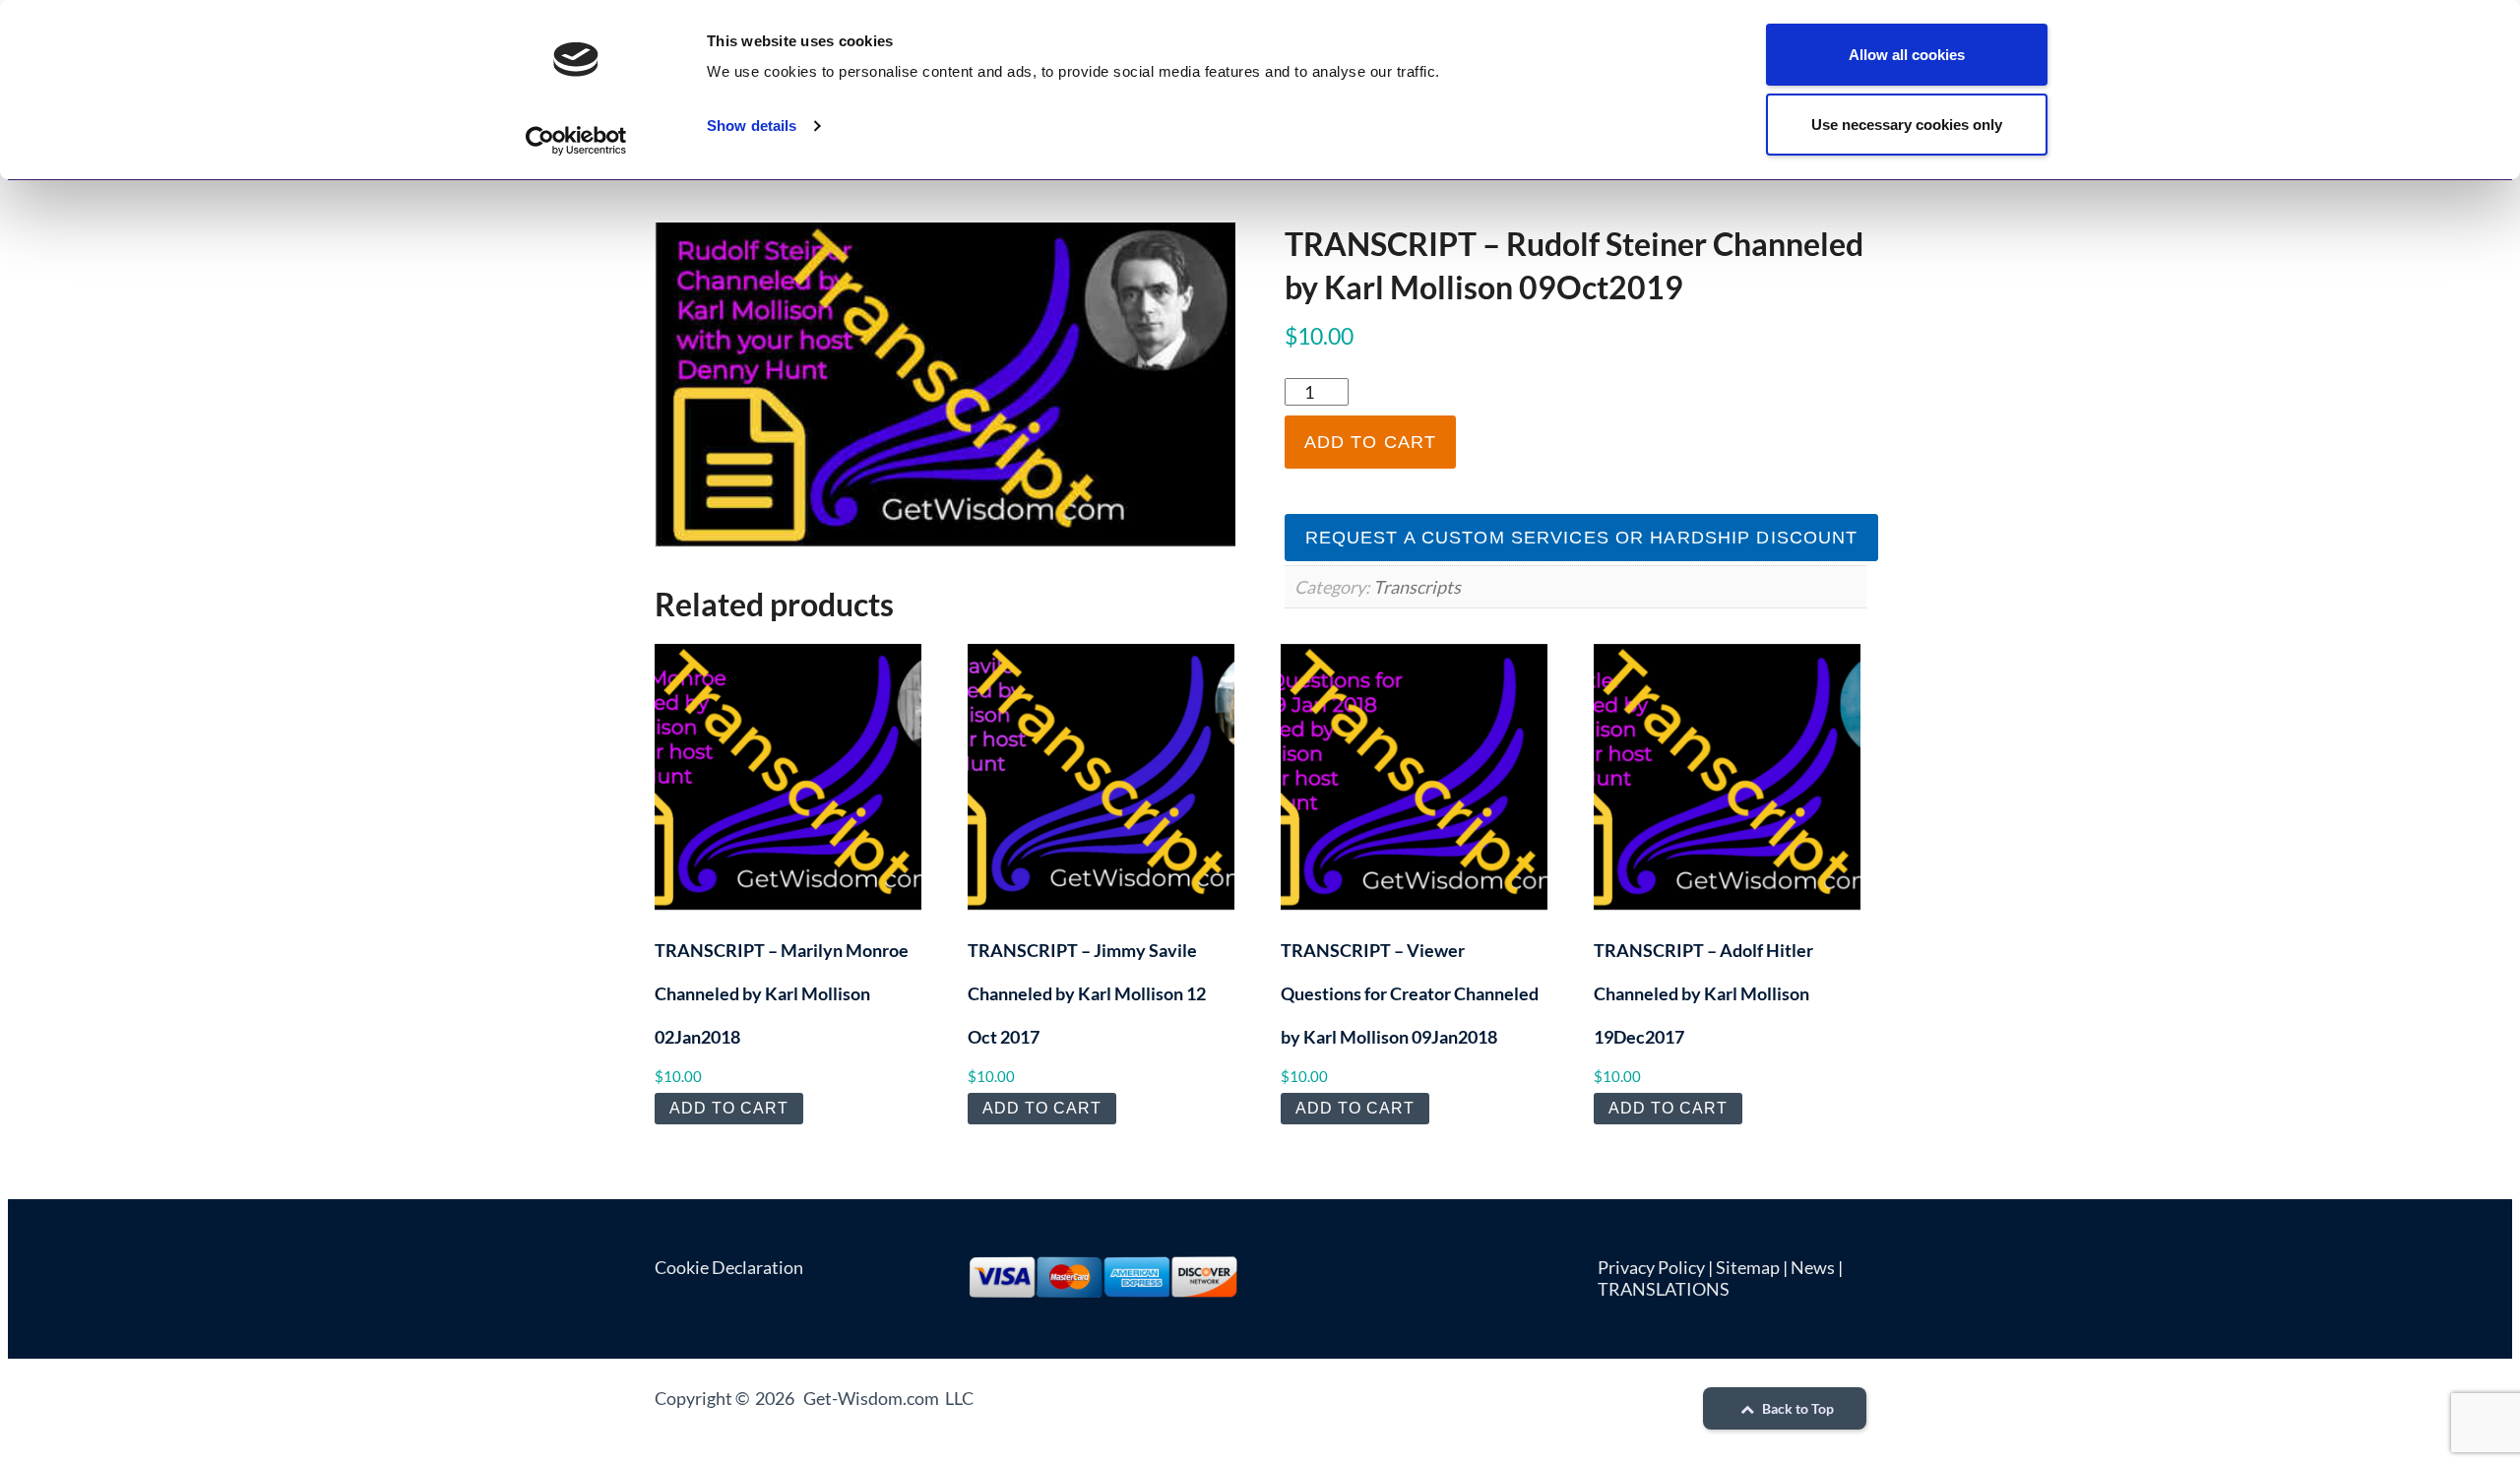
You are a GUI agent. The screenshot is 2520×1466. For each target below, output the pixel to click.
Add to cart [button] (729, 1108)
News (1813, 1267)
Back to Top (1796, 1408)
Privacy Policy (1651, 1267)
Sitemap (1748, 1267)
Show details (752, 126)
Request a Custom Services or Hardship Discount (1582, 538)
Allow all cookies (1907, 55)
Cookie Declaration (729, 1267)
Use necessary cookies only (1907, 125)
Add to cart (1370, 442)
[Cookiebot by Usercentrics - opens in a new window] (576, 141)
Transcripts (1417, 587)
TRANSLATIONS (1664, 1289)
